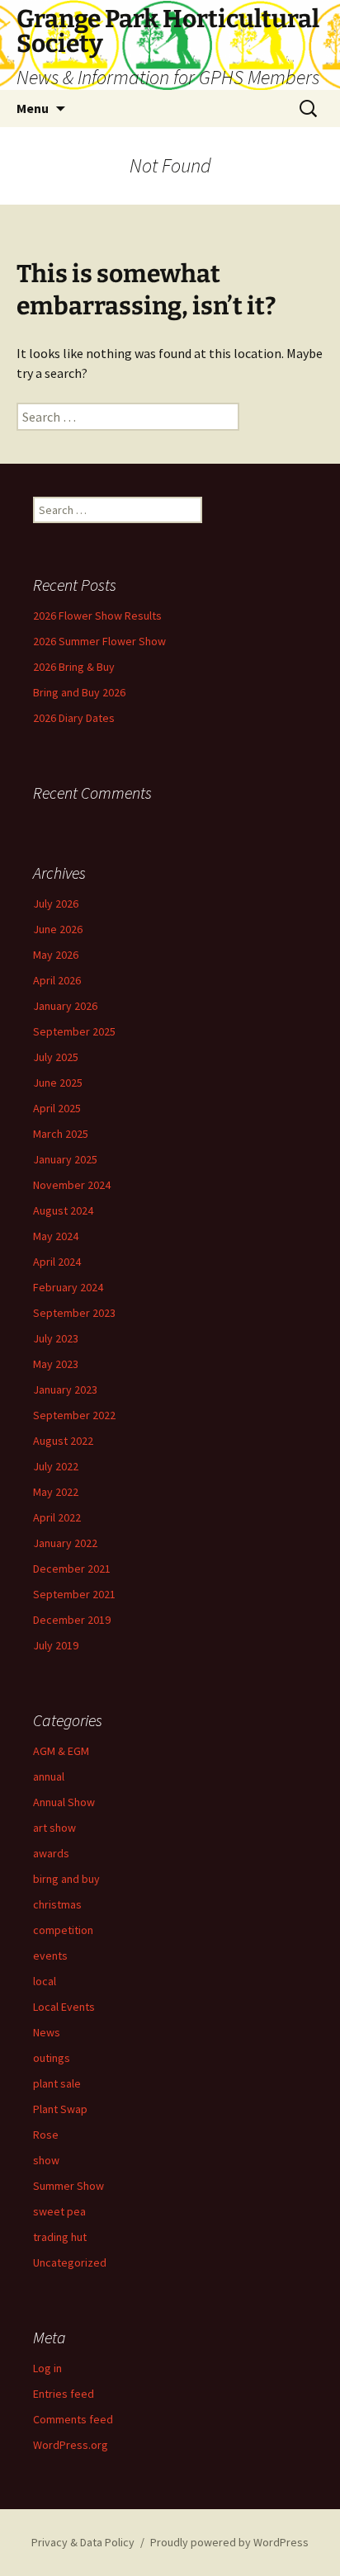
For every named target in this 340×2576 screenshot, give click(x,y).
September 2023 (74, 1313)
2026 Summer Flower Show (99, 641)
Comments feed (73, 2419)
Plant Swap (60, 2109)
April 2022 (57, 1517)
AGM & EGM (61, 1751)
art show (54, 1828)
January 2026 (65, 1006)
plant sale (57, 2083)
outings (52, 2058)
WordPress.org (71, 2445)
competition (63, 1930)
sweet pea (59, 2211)
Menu (33, 108)
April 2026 (57, 980)
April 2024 (57, 1262)
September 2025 (74, 1031)
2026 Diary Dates (74, 718)
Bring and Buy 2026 (79, 692)
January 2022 (65, 1543)
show (46, 2160)
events (50, 1956)
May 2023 (56, 1364)
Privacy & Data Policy (83, 2542)
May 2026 (56, 955)
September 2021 (74, 1594)
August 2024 (63, 1210)
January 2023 (65, 1389)
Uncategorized (70, 2262)
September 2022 (74, 1415)
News (47, 2032)
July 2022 (56, 1466)
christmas (57, 1904)
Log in (47, 2368)
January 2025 (65, 1159)
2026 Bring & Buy (74, 667)
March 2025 (61, 1134)
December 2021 (72, 1569)
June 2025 (58, 1083)
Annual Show (64, 1802)
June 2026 (58, 929)
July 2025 (56, 1057)
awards (51, 1853)
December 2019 (72, 1620)
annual (49, 1776)
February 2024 (68, 1287)
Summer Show (68, 2186)
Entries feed (64, 2394)
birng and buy (66, 1879)
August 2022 (63, 1441)
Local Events (64, 2007)
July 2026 (56, 903)
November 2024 (72, 1185)
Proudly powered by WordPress (229, 2542)
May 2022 (56, 1492)
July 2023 (56, 1338)
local (45, 1981)
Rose (46, 2135)
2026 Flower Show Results (97, 616)
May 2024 (56, 1236)
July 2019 (56, 1645)
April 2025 (57, 1108)
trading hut (60, 2237)
